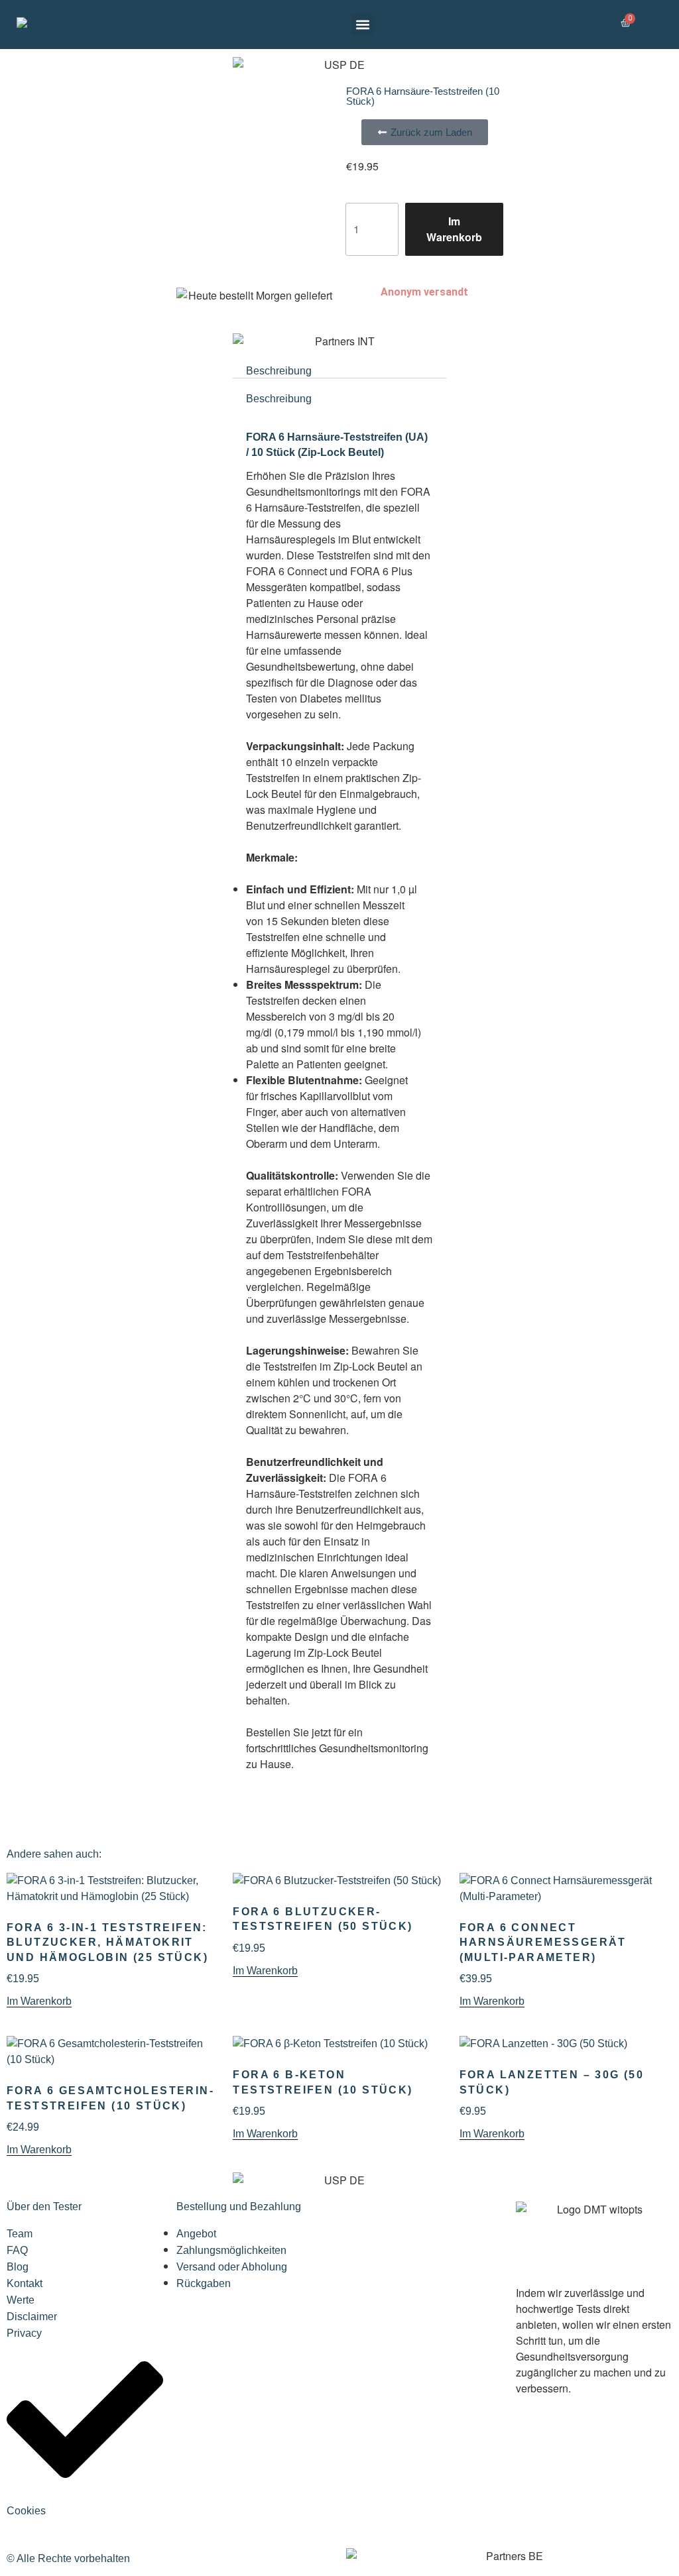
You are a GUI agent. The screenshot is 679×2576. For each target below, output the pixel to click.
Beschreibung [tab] (279, 371)
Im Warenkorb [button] (39, 2001)
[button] (362, 25)
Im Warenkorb (454, 229)
